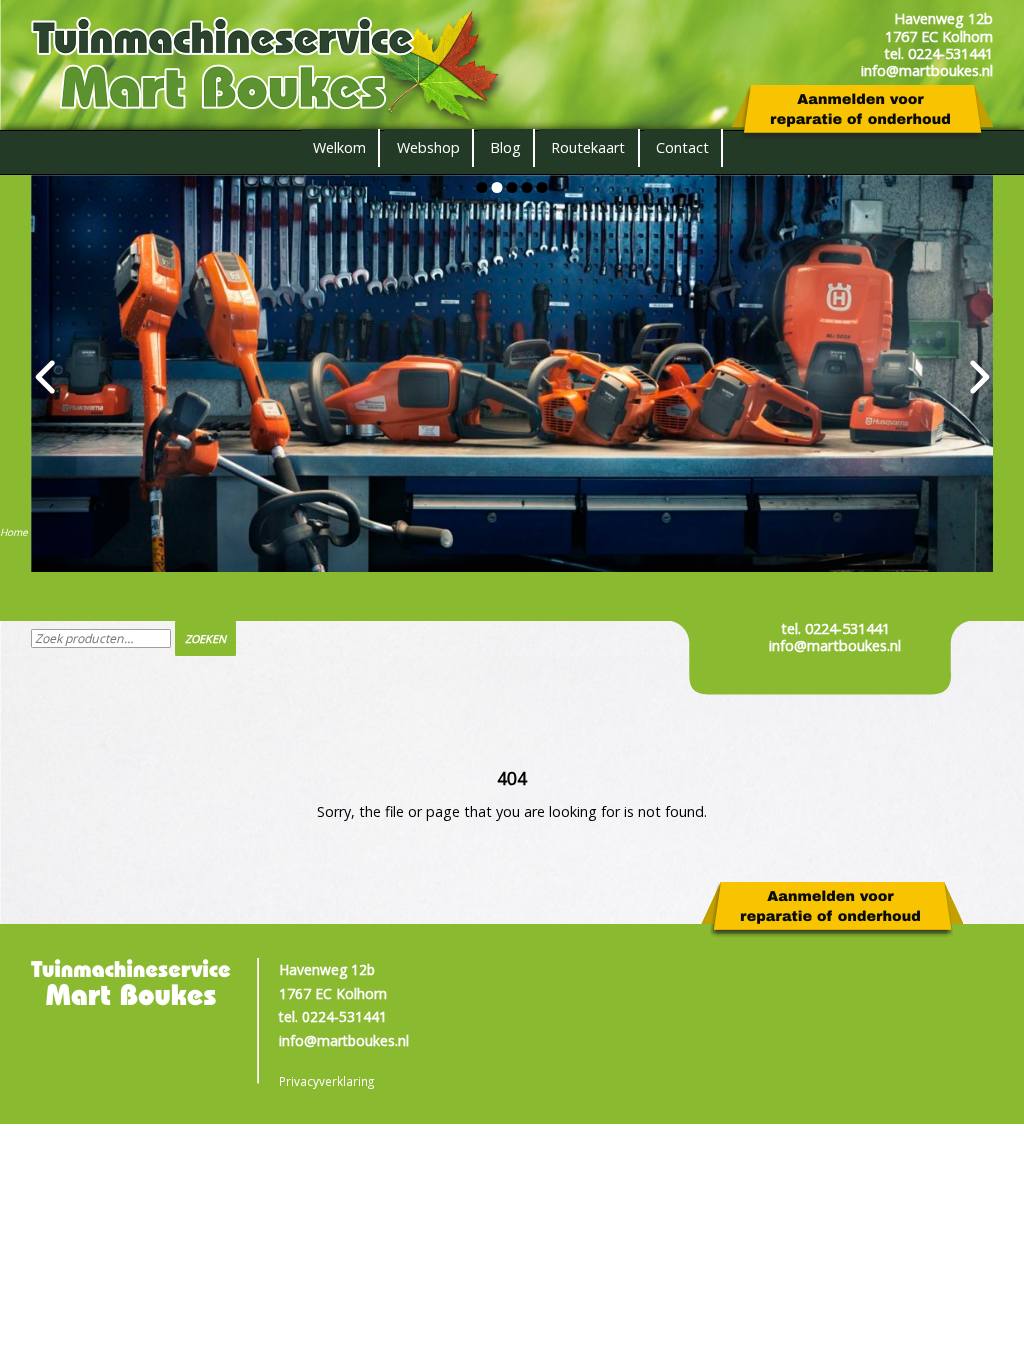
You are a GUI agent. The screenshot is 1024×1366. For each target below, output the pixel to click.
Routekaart (588, 147)
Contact (682, 147)
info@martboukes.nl (835, 645)
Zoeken (205, 638)
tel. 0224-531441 (835, 628)
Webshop (428, 147)
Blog (505, 147)
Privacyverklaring (326, 1081)
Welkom (339, 147)
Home (14, 532)
